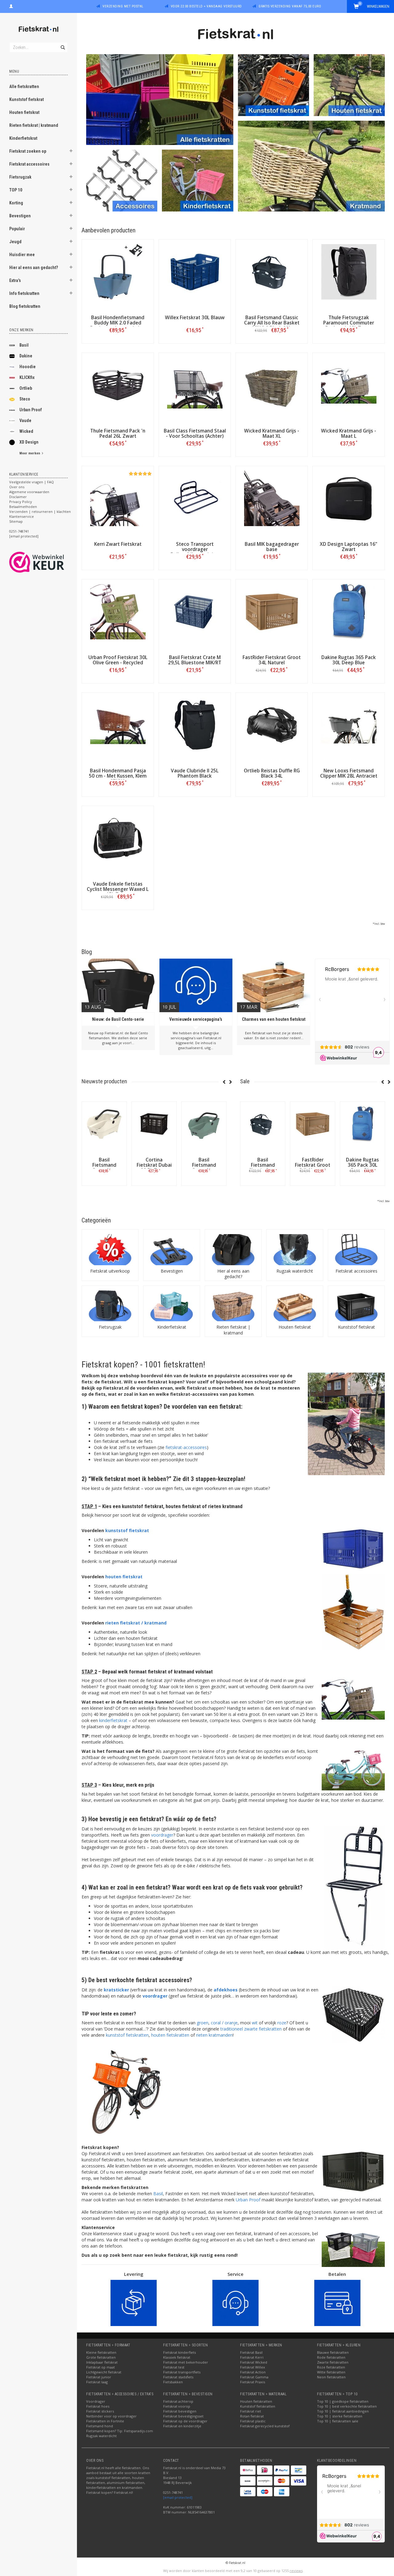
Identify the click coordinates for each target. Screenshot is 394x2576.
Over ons (17, 487)
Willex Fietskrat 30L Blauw (195, 318)
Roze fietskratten (331, 2367)
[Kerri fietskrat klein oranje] (123, 2091)
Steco (25, 399)
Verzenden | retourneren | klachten (40, 511)
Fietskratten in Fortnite (105, 2421)
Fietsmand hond (100, 2426)
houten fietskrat (124, 1577)
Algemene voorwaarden (29, 492)
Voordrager (96, 2401)
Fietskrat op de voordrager (185, 2421)
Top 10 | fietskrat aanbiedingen (343, 2411)
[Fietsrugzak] (110, 1306)
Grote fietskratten (101, 2357)
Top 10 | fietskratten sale (338, 2421)
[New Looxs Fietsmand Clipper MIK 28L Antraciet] (349, 725)
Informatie (104, 1185)
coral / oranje (224, 2023)
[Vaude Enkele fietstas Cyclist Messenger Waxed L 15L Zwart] (118, 838)
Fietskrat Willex (253, 2367)
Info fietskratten (24, 293)
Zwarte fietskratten (333, 2362)
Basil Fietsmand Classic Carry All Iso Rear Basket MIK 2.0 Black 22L (272, 323)
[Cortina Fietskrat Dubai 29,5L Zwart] (154, 1124)
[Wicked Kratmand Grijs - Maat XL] (272, 385)
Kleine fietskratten (101, 2352)
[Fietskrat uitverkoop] (110, 1250)
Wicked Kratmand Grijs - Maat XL (272, 433)
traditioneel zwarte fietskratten (251, 2029)
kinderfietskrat (113, 1720)
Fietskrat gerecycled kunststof (265, 2426)
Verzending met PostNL (123, 6)
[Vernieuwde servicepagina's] (196, 985)
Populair (17, 229)
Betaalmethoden (23, 507)
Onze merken (21, 330)
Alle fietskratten (24, 87)
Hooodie (28, 367)
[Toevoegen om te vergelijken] (120, 330)
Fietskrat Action (253, 2372)
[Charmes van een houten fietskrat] (274, 985)
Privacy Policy (21, 502)
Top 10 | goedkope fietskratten (343, 2401)
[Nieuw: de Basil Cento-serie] (118, 985)
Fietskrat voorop (177, 2406)
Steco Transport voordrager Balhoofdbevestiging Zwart (195, 552)
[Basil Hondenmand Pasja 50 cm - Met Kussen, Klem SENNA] (118, 725)
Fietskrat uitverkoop (110, 1271)
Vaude (25, 421)
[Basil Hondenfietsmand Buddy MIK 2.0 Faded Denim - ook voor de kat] (118, 272)
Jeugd (15, 242)
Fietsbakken (173, 2382)
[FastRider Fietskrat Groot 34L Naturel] (272, 612)
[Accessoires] (122, 180)
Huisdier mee (22, 255)
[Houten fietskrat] (349, 85)
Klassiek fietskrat (177, 2357)
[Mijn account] (11, 6)
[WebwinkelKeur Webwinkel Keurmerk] (48, 562)
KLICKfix (27, 377)
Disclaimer (18, 497)
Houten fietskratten (256, 2401)
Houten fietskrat (24, 112)
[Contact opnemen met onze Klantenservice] (235, 2302)
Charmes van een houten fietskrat (274, 1019)
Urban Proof (31, 410)
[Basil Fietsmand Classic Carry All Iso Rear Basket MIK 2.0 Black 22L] (272, 272)
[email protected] (178, 2497)
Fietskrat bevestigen (180, 2411)
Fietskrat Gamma (254, 2377)
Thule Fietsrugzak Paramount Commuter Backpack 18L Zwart (349, 323)
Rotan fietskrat (252, 2416)
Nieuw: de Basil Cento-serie (118, 1019)
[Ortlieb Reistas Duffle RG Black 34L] (272, 725)
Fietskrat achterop (178, 2401)
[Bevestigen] (172, 1250)
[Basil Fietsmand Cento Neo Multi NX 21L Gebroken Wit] (104, 1124)
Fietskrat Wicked (254, 2362)
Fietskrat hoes (98, 2406)
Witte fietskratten (331, 2372)
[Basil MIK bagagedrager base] (272, 498)
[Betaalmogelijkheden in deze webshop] (337, 2302)
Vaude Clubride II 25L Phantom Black (195, 773)
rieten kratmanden (214, 2035)
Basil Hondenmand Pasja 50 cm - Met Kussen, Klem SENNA (118, 776)
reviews (296, 2571)
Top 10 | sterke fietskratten (340, 2416)
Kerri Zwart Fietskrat (118, 544)
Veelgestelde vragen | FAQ (32, 482)
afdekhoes (226, 1990)
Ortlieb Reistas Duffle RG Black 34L (272, 773)
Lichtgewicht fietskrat (104, 2372)
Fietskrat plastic (253, 2421)
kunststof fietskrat (127, 1530)
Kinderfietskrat (23, 138)
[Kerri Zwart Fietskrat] (118, 498)
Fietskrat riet (251, 2411)
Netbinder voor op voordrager (111, 2416)
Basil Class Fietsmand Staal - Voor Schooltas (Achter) (195, 433)
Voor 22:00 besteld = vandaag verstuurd (206, 6)
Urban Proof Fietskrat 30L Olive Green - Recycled (118, 660)
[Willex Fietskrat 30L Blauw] (195, 272)
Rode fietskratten (331, 2357)
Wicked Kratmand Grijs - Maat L (349, 433)
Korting (16, 203)
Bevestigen (20, 216)
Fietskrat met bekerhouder (186, 2362)
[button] (71, 152)
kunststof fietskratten (127, 2035)
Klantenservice (22, 516)
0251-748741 (19, 531)
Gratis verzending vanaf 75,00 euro (290, 6)
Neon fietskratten (331, 2377)
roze (282, 2023)
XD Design (29, 442)
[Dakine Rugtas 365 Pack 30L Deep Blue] (349, 612)
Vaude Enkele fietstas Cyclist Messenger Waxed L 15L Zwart (118, 889)
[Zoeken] (62, 44)
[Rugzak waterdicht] (295, 1250)
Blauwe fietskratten (333, 2352)
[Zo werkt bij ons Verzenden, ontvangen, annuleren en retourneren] (134, 2302)
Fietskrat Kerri (252, 2357)
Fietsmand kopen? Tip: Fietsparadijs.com (120, 2431)
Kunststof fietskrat (26, 99)
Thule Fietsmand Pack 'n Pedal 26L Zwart (118, 433)
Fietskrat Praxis (253, 2382)
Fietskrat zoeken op (28, 151)
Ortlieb (26, 388)
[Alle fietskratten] (160, 99)
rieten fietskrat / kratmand (136, 1623)
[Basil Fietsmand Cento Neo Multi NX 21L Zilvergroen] (204, 1124)
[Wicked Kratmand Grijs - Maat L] (349, 385)
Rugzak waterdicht (295, 1271)
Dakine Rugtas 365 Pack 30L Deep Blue (349, 660)
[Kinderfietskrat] (197, 180)
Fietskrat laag (97, 2382)
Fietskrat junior (99, 2377)
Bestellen (118, 343)
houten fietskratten (170, 2035)
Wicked (26, 431)
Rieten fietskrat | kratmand (34, 125)
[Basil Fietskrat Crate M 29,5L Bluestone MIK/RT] (195, 612)
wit (255, 2023)
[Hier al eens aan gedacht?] (233, 1250)
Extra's (15, 280)
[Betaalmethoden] (248, 2470)
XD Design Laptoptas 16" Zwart (349, 547)
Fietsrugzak (20, 177)
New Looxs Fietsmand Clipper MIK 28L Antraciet (349, 773)
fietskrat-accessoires (186, 1447)
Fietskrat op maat (101, 2367)
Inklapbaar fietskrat (102, 2362)
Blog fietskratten (25, 306)
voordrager (162, 1835)
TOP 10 (16, 190)
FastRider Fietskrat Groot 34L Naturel (272, 660)
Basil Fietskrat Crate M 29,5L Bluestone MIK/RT (195, 660)
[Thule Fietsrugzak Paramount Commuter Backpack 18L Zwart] (349, 272)
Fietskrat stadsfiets (178, 2377)
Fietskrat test (174, 2367)
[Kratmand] (311, 165)
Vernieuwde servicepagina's (196, 1019)
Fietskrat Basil (251, 2352)
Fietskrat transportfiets (182, 2372)
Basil (24, 345)
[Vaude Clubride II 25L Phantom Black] (195, 725)
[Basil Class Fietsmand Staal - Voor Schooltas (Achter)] (195, 385)
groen (203, 2023)
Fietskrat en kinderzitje (182, 2426)
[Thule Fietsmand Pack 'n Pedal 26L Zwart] (118, 385)
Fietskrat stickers (100, 2411)
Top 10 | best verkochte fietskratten (347, 2406)
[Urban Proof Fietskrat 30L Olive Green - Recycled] (118, 612)
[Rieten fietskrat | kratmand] (233, 1306)
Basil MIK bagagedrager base (272, 547)
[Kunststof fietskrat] (273, 85)
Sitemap (16, 521)
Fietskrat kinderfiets (179, 2352)
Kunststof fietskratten (258, 2406)
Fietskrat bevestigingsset (183, 2416)
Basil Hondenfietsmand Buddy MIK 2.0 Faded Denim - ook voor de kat (118, 323)
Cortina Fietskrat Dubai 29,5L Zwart (154, 1165)
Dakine (26, 356)
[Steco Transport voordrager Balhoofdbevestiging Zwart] (195, 498)
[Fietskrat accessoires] (356, 1250)
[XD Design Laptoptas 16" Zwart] (349, 498)
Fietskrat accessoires (29, 164)
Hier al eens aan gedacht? (34, 268)
